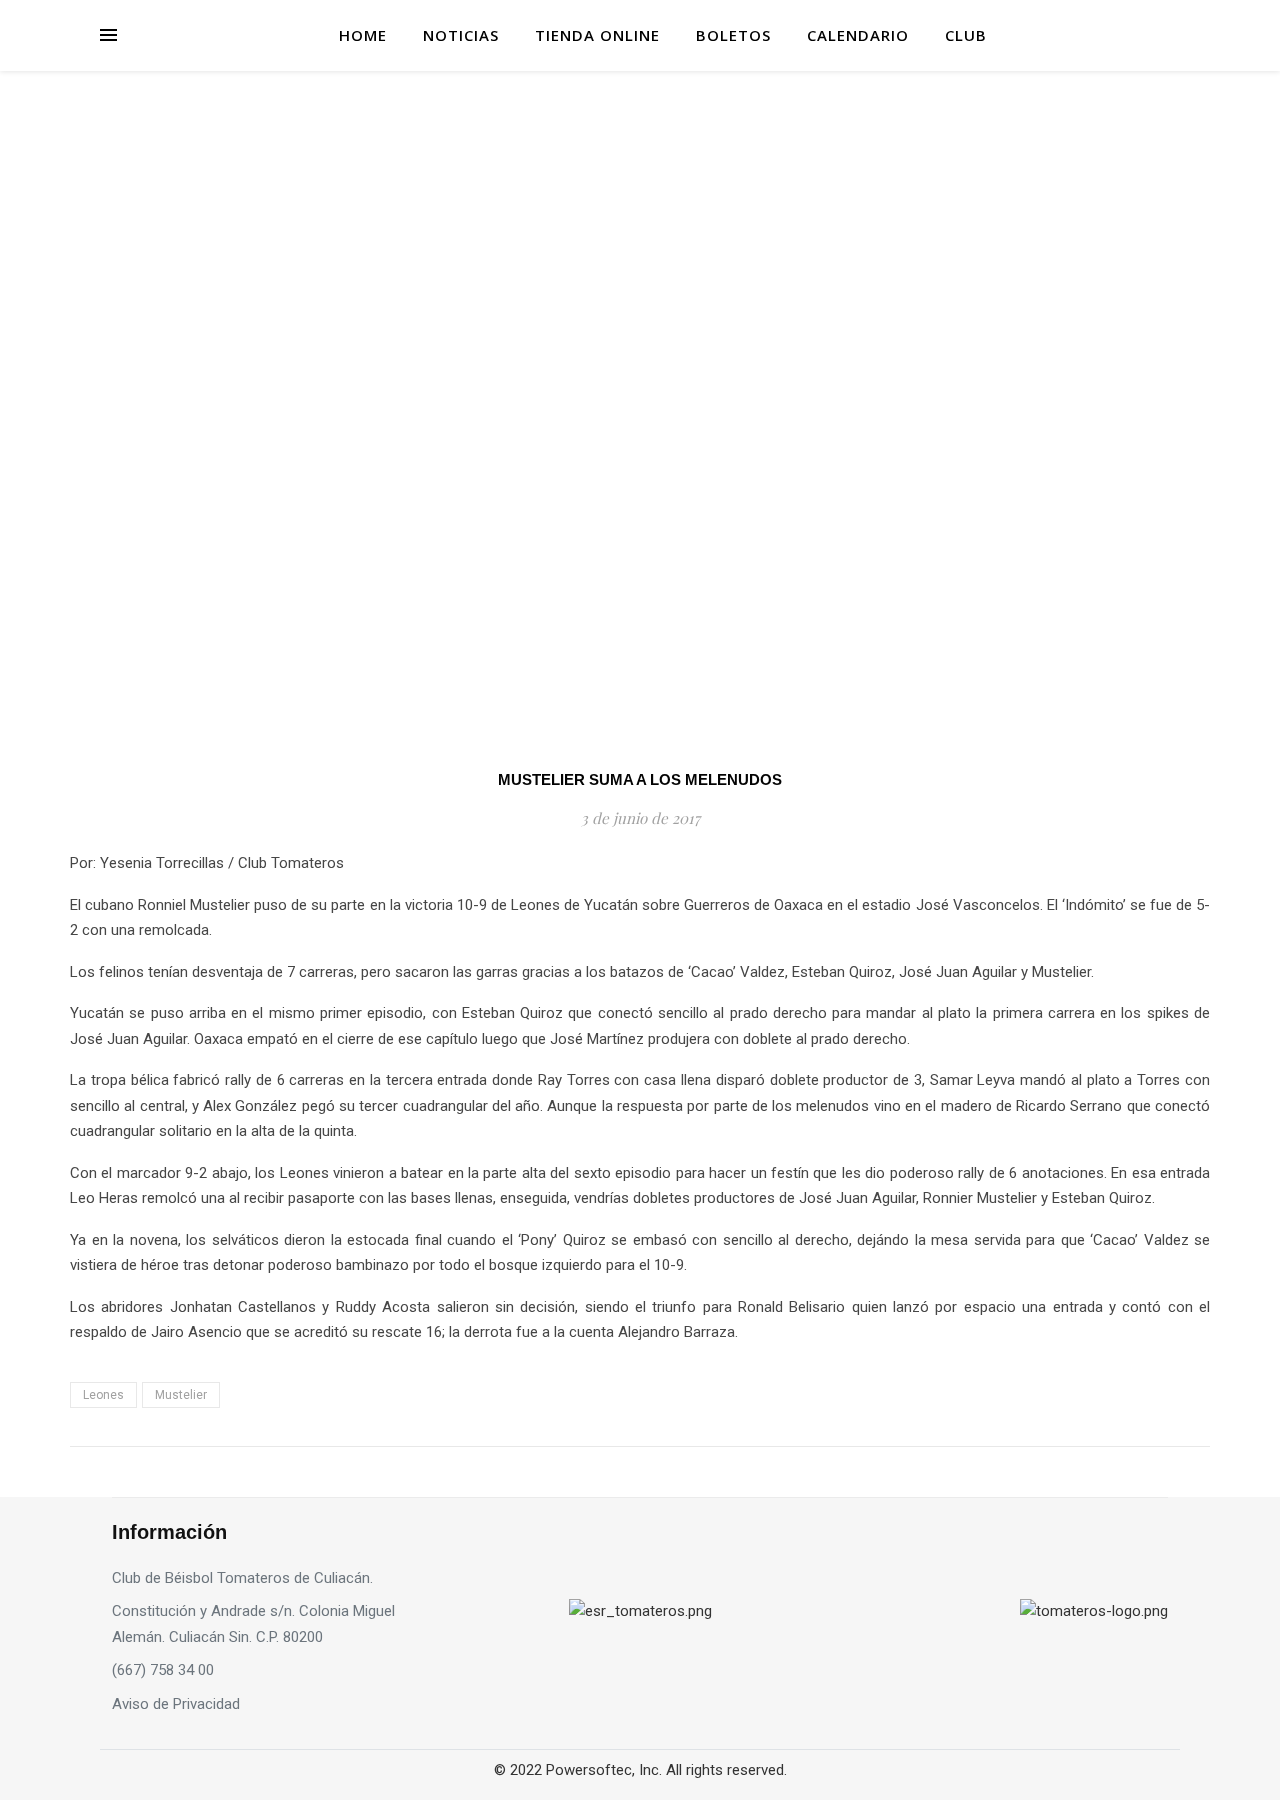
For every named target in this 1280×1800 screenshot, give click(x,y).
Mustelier (181, 1395)
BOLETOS (733, 35)
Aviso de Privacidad (176, 1704)
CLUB (966, 35)
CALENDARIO (858, 35)
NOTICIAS (461, 35)
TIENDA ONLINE (597, 35)
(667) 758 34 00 (163, 1670)
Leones (103, 1395)
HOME (363, 35)
